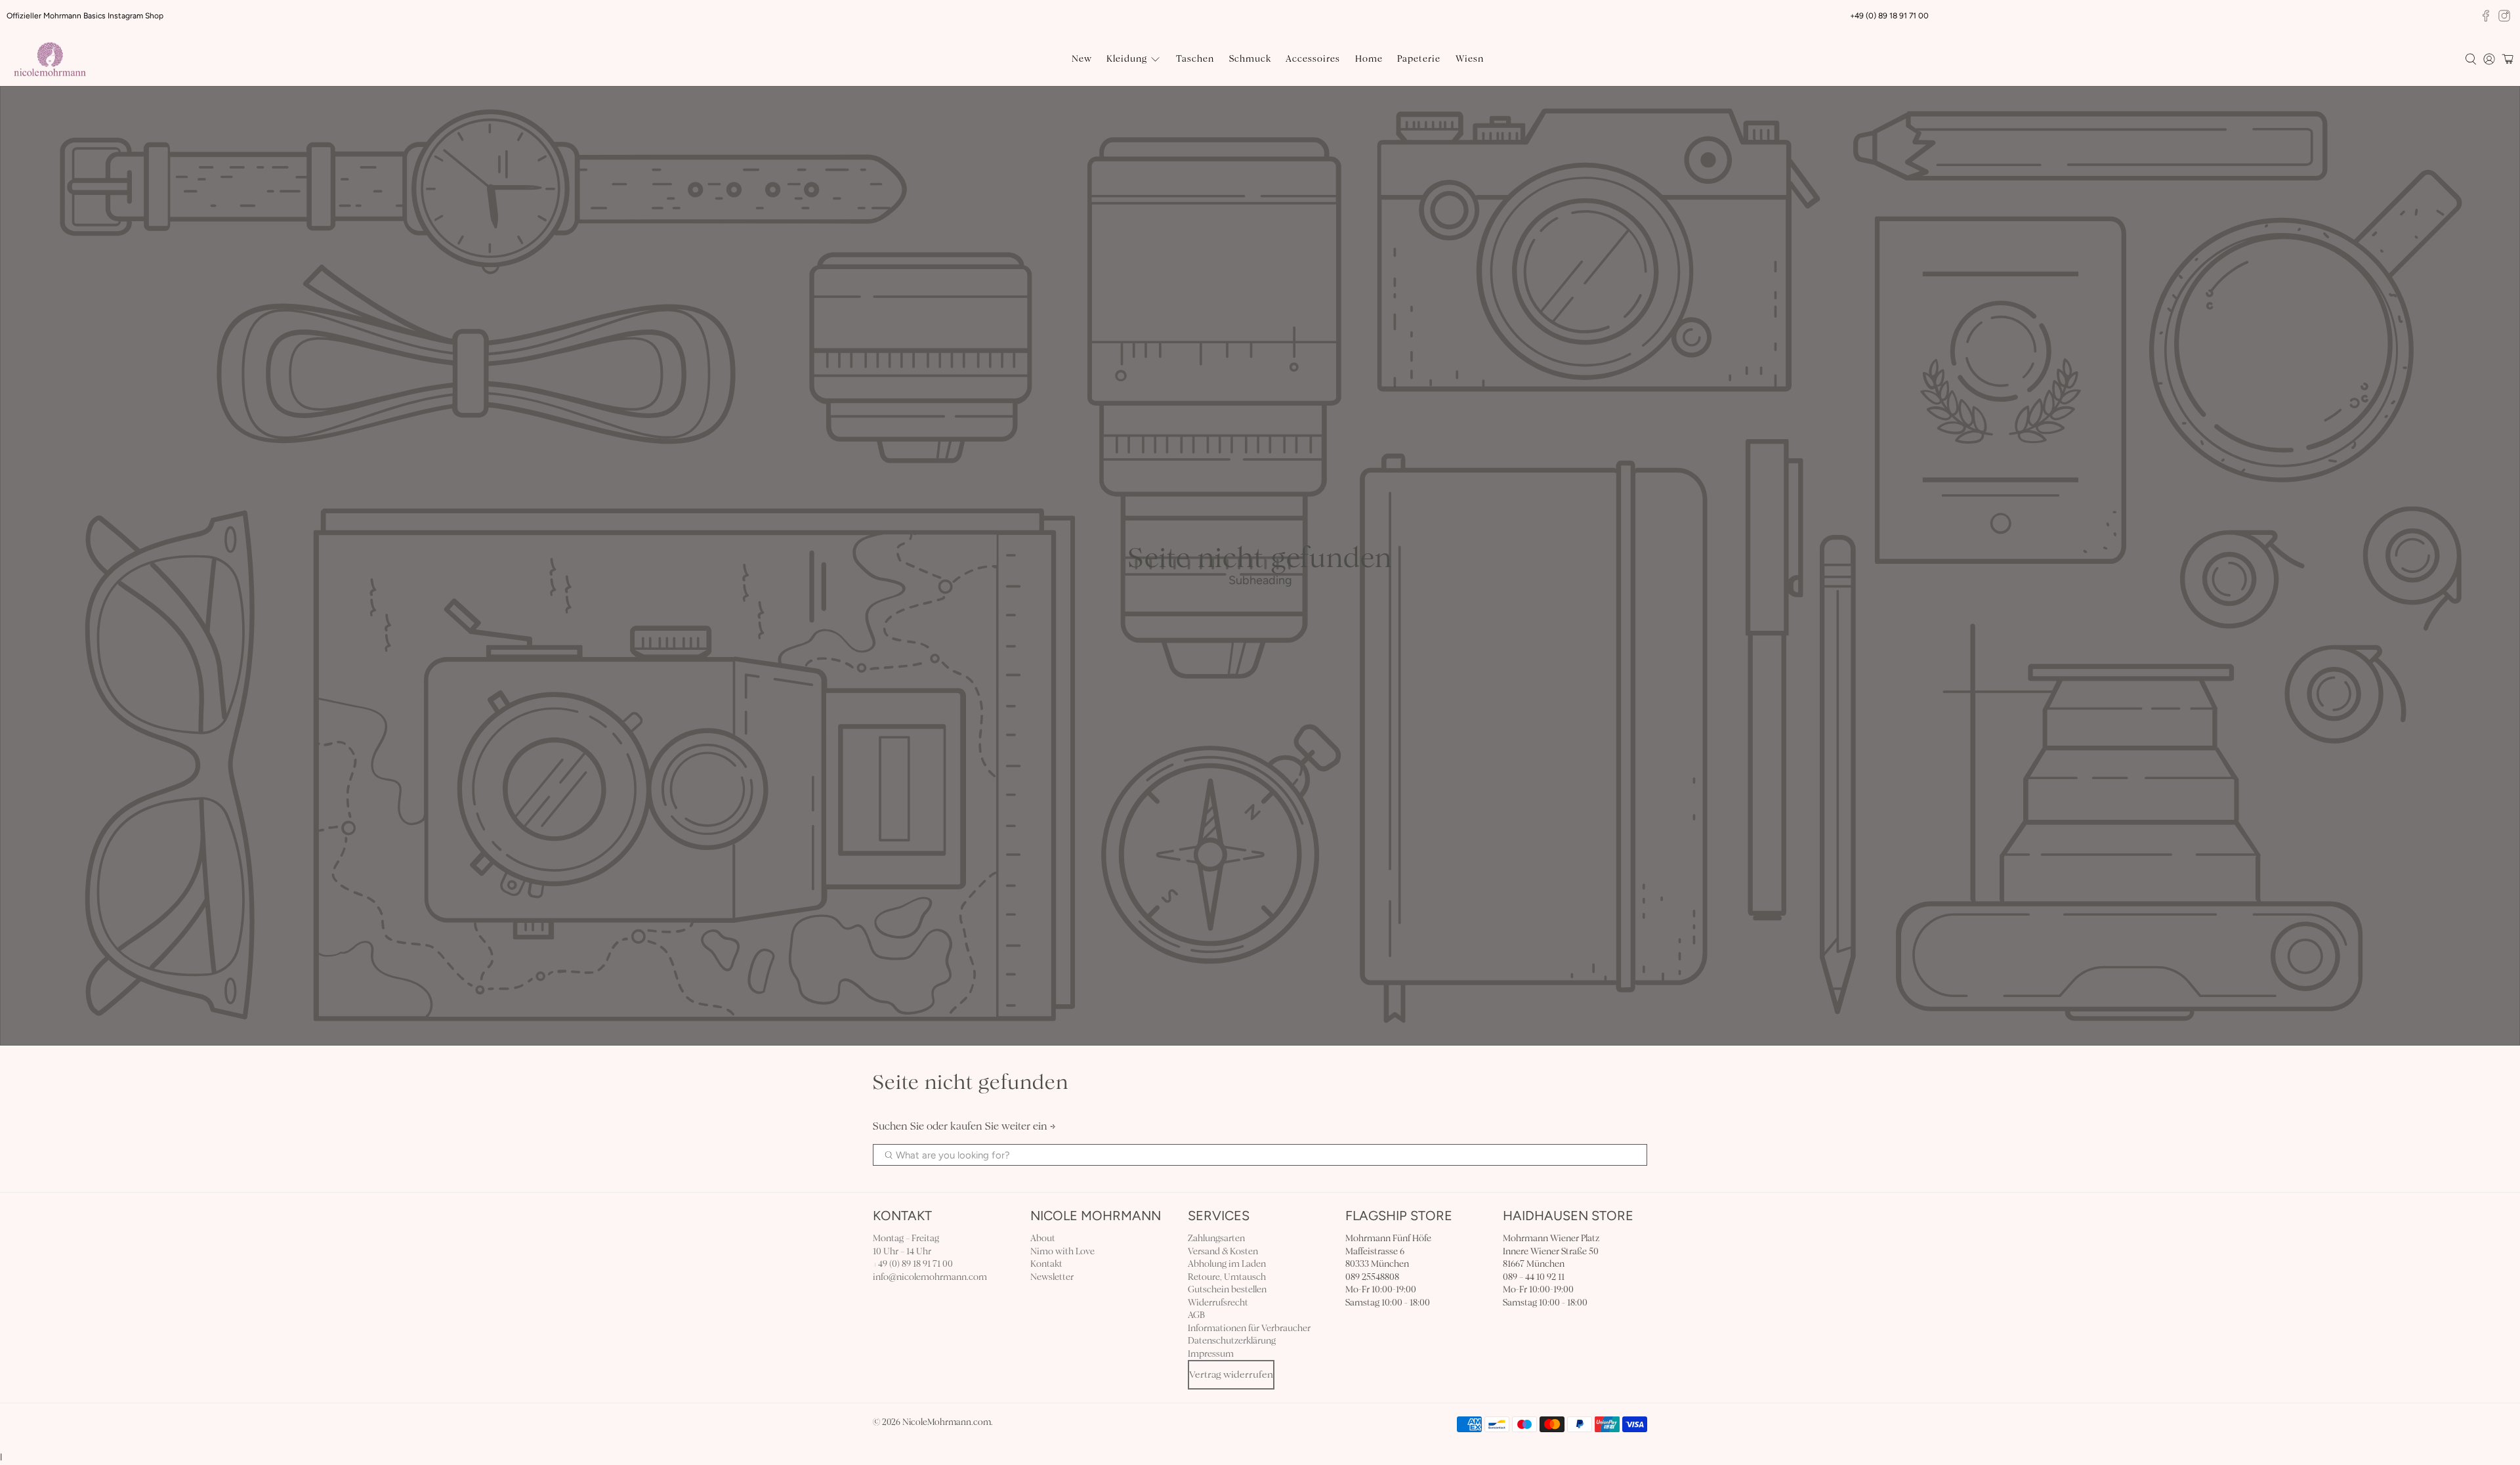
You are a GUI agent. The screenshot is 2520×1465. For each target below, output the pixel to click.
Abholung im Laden (1227, 1264)
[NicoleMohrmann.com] (50, 59)
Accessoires (1313, 59)
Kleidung (1127, 59)
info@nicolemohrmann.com (930, 1277)
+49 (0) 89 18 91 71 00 (913, 1264)
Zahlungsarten (1216, 1238)
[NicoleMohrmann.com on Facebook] (2486, 16)
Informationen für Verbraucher (1249, 1328)
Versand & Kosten (1223, 1251)
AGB (1196, 1315)
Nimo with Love (1062, 1251)
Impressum (1211, 1354)
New (1082, 59)
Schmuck (1250, 59)
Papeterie (1419, 59)
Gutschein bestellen (1227, 1289)
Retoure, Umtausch (1227, 1277)
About (1043, 1238)
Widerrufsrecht (1218, 1303)
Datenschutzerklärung (1232, 1341)
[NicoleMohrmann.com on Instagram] (2504, 16)
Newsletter (1052, 1277)
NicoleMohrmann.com (947, 1422)
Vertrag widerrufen (1231, 1374)
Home (1369, 59)
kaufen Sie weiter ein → (1003, 1126)
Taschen (1195, 59)
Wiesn (1470, 59)
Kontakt (1046, 1264)
